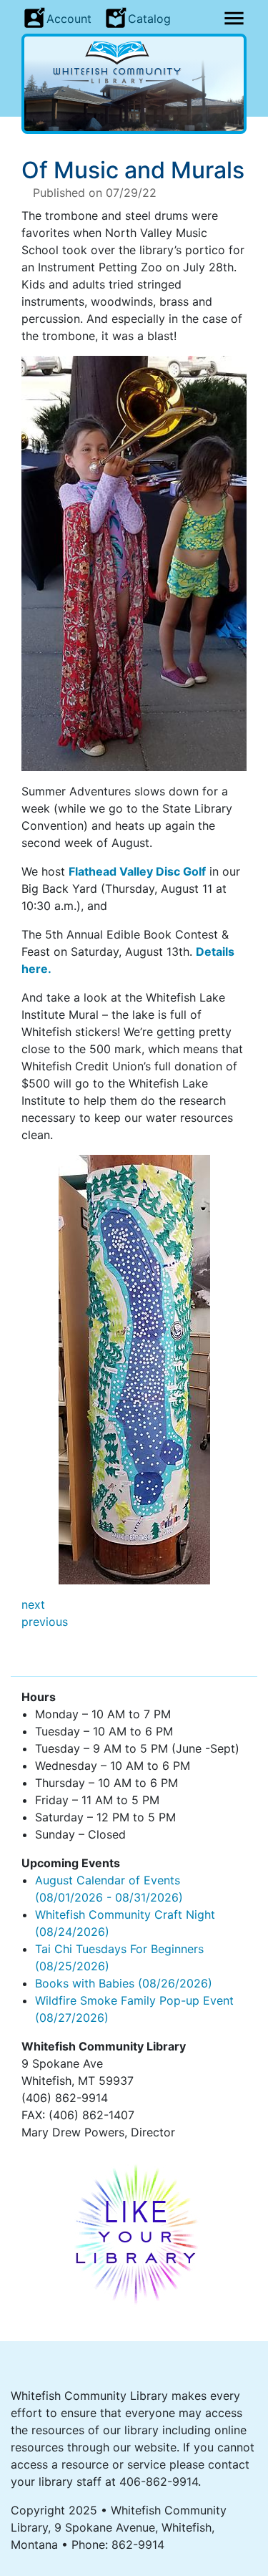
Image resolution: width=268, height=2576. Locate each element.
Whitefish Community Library (134, 62)
